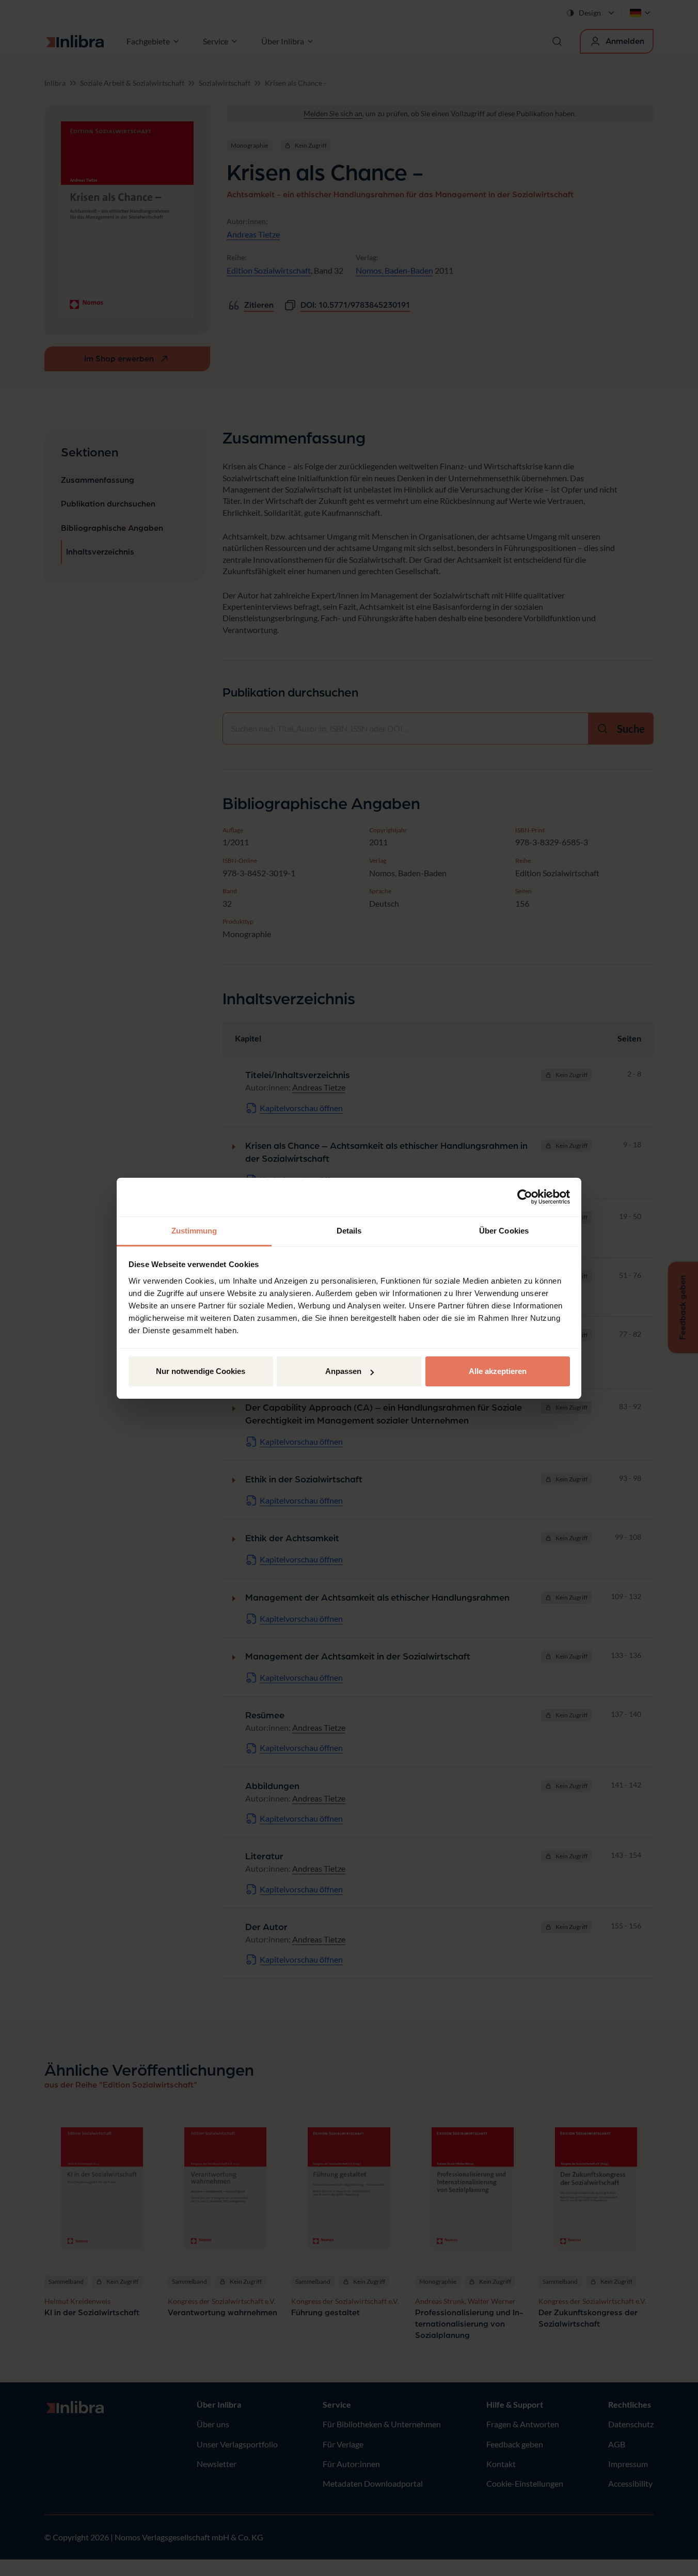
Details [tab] (349, 1231)
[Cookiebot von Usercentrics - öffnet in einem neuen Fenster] (525, 1197)
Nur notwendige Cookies (201, 1371)
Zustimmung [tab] (194, 1231)
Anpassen (343, 1371)
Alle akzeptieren (498, 1371)
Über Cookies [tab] (504, 1231)
